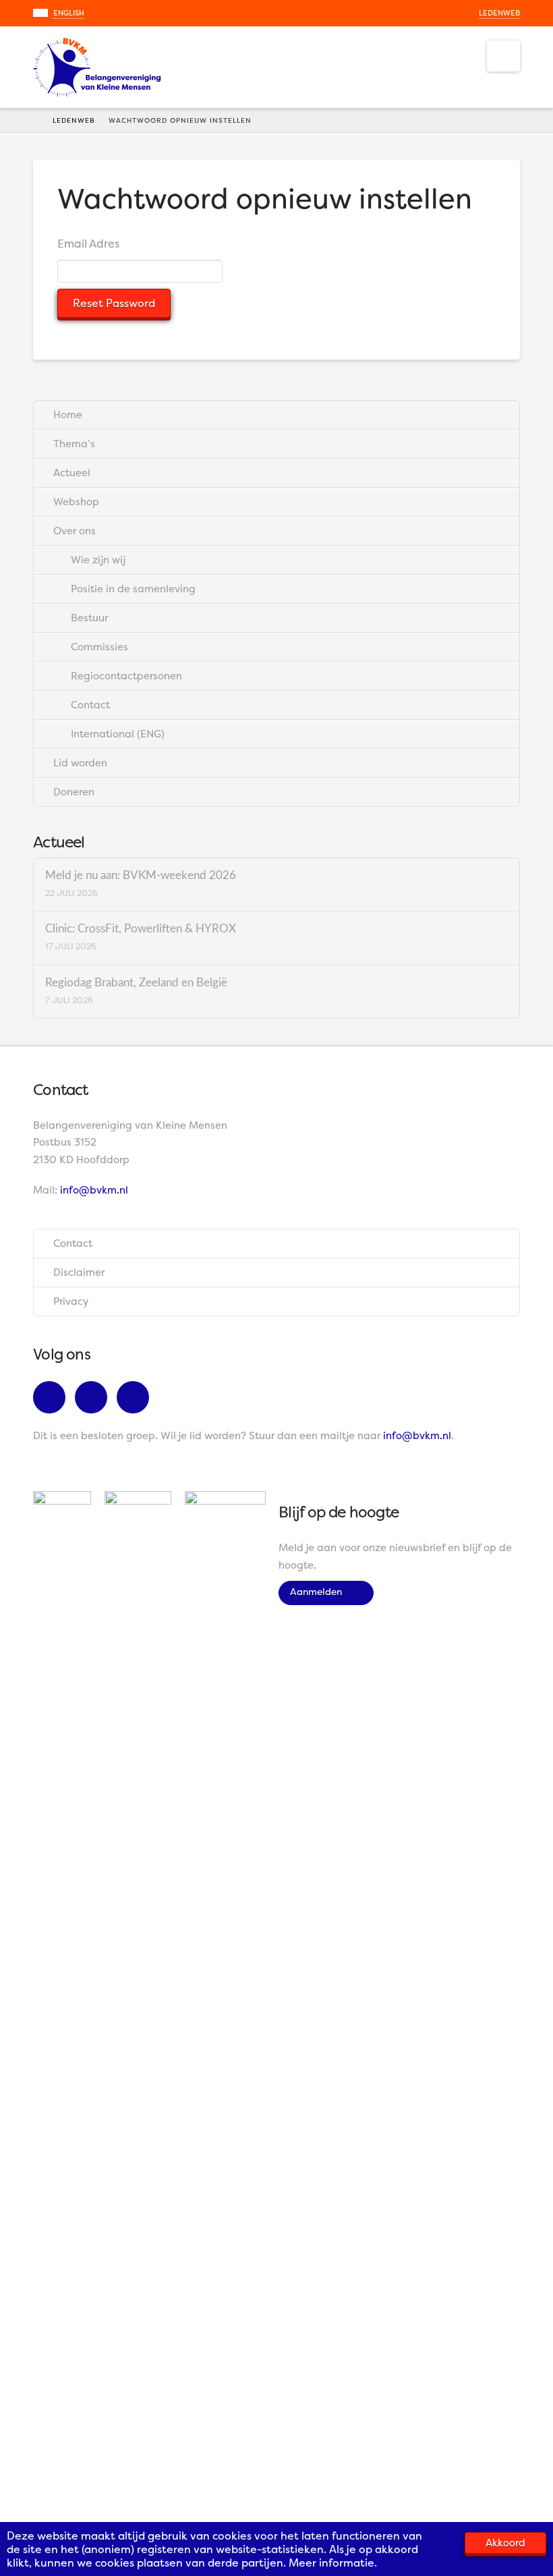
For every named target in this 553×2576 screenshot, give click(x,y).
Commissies (99, 647)
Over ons (75, 531)
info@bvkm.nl (94, 1190)
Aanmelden (320, 1591)
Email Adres (88, 244)
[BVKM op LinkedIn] (136, 1399)
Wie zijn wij (98, 560)
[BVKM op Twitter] (94, 1399)
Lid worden (80, 763)
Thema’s (74, 444)
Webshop (76, 502)
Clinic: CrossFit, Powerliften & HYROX (141, 929)
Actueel (72, 473)
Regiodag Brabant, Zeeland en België (136, 983)
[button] (503, 56)
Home (68, 415)
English (69, 13)
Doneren (74, 792)
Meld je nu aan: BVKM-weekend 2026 (141, 876)
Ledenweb (499, 13)
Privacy (71, 1301)
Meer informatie (331, 2563)
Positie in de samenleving (133, 589)
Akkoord (505, 2543)
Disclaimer (79, 1272)
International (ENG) (118, 734)
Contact (90, 705)
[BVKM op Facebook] (53, 1399)
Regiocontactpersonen (126, 676)
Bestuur (89, 618)
